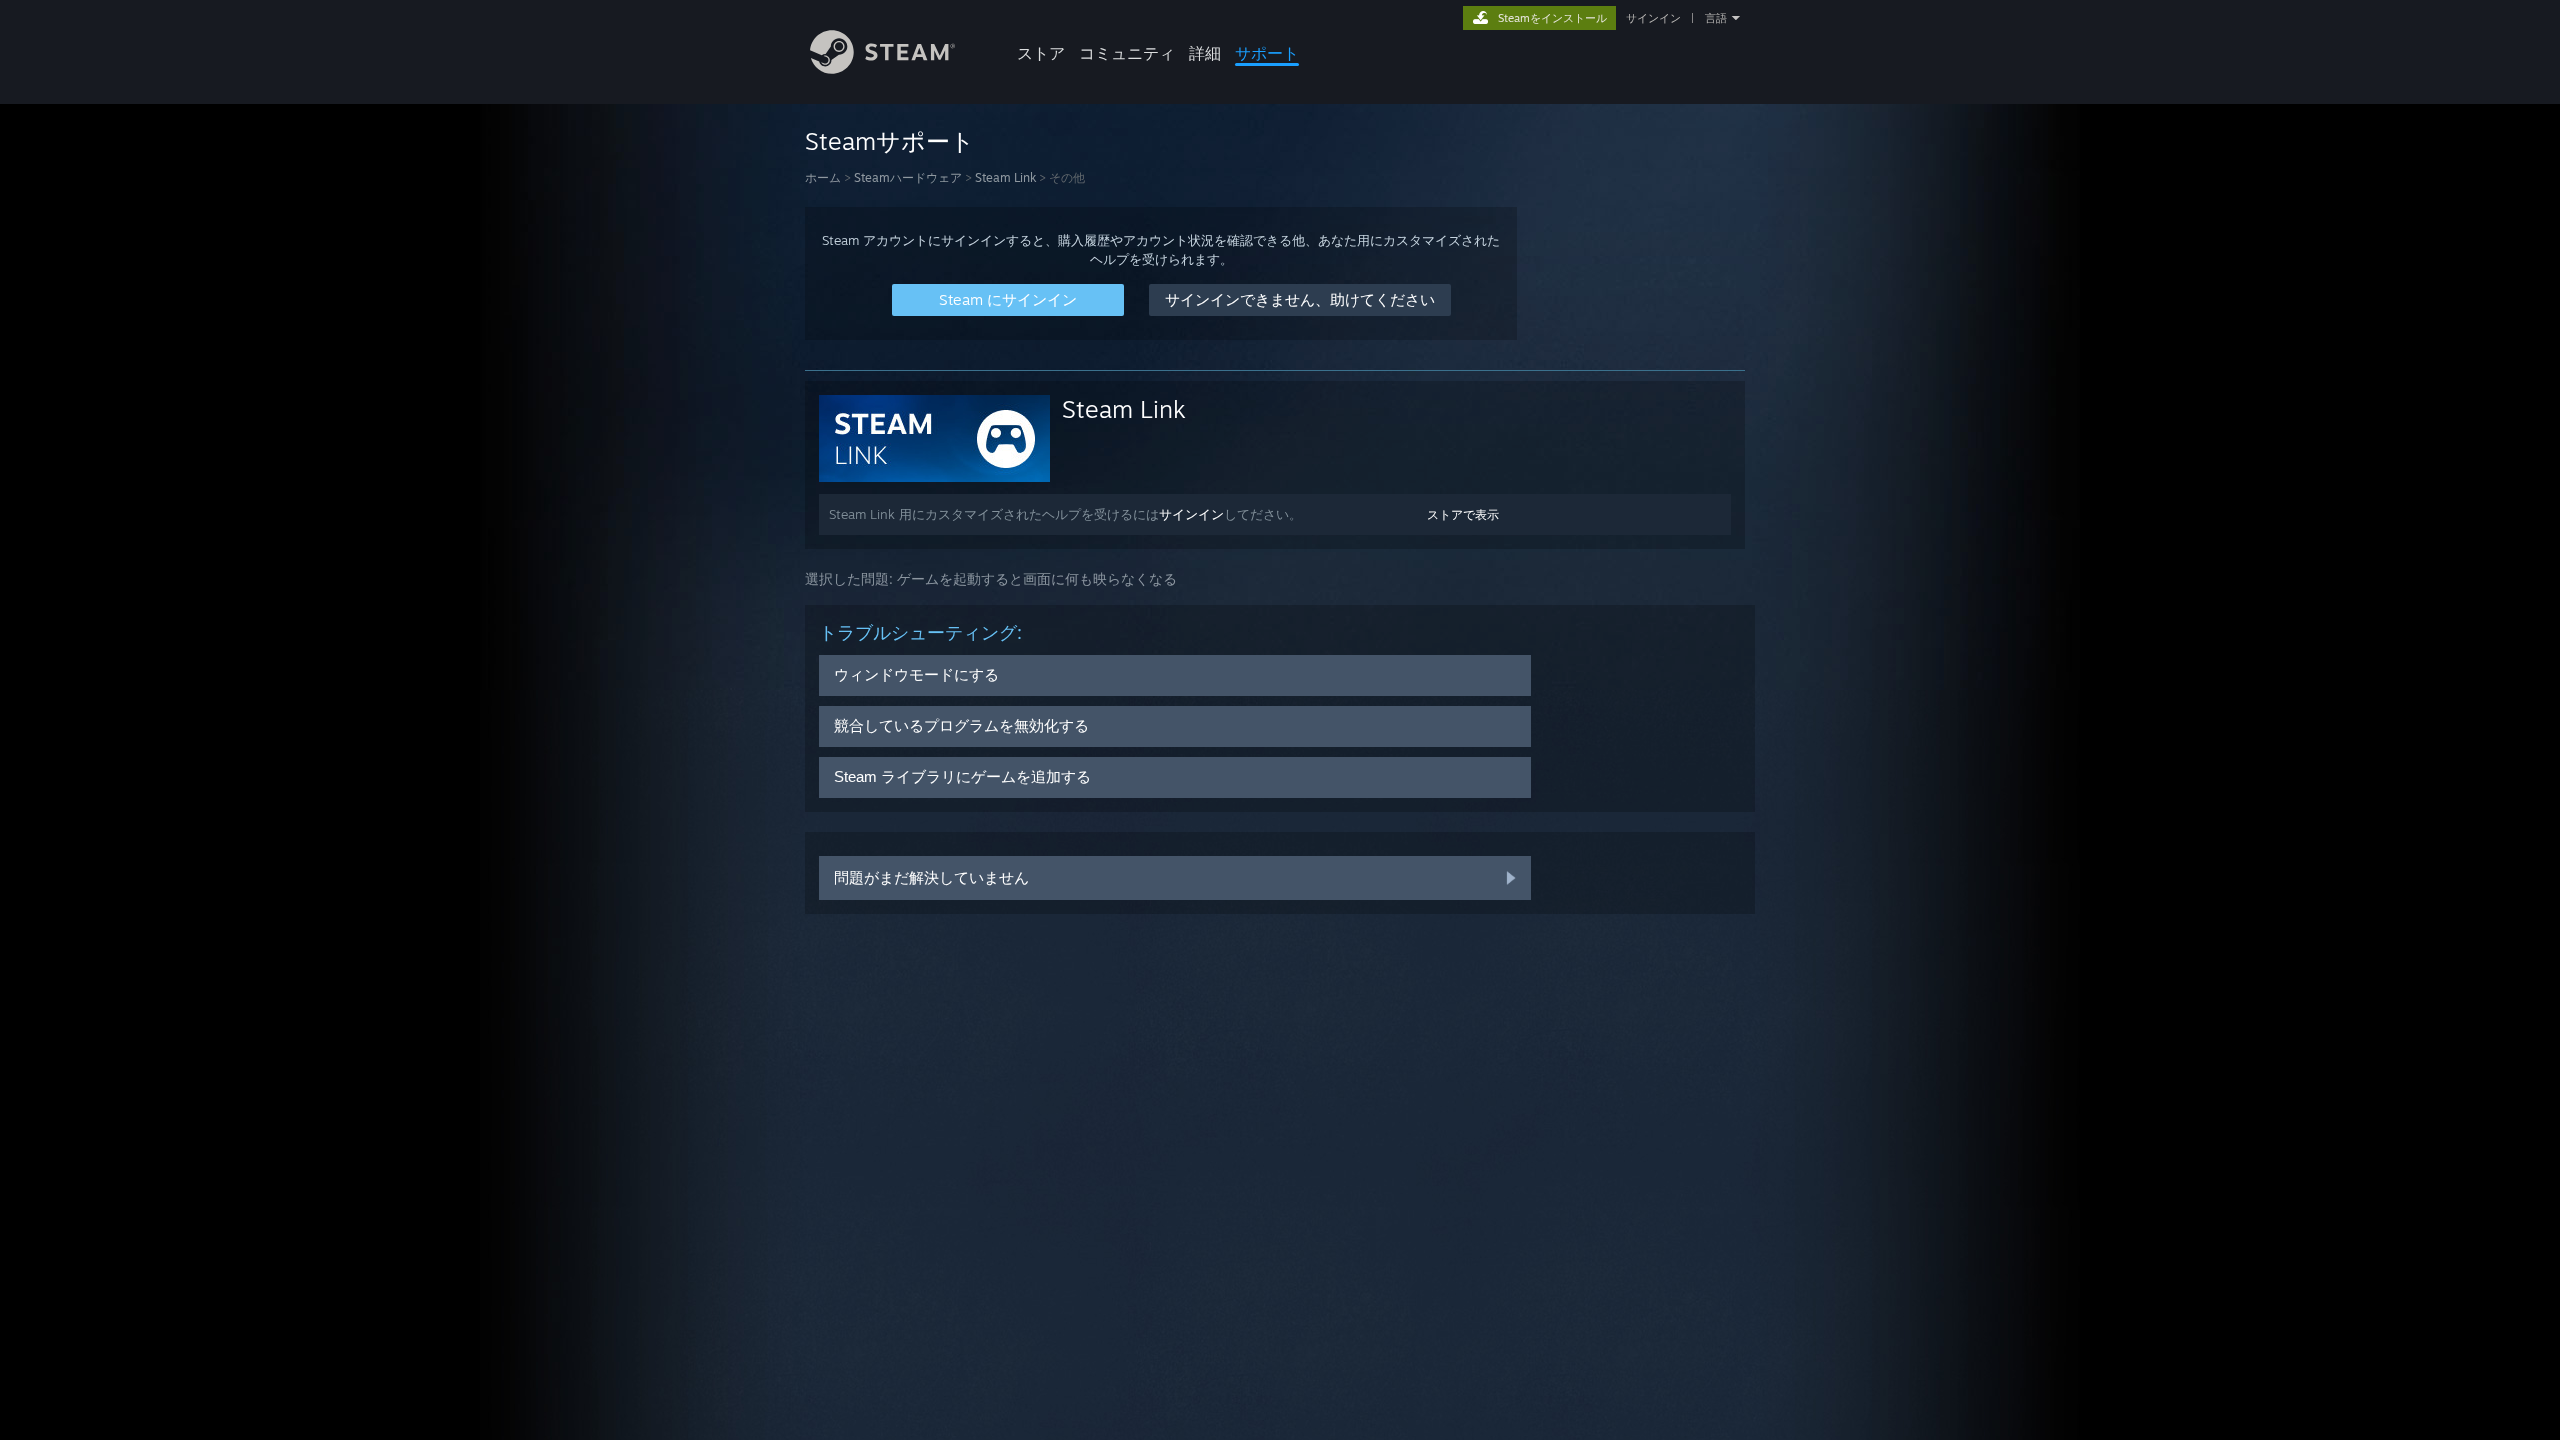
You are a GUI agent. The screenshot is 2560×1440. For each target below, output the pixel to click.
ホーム (823, 177)
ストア (1041, 53)
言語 (1716, 18)
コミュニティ (1127, 53)
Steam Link (1005, 177)
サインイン (1653, 18)
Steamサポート (890, 141)
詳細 (1205, 53)
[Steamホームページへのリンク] (882, 68)
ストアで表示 (1463, 514)
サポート (1267, 53)
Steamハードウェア (908, 177)
